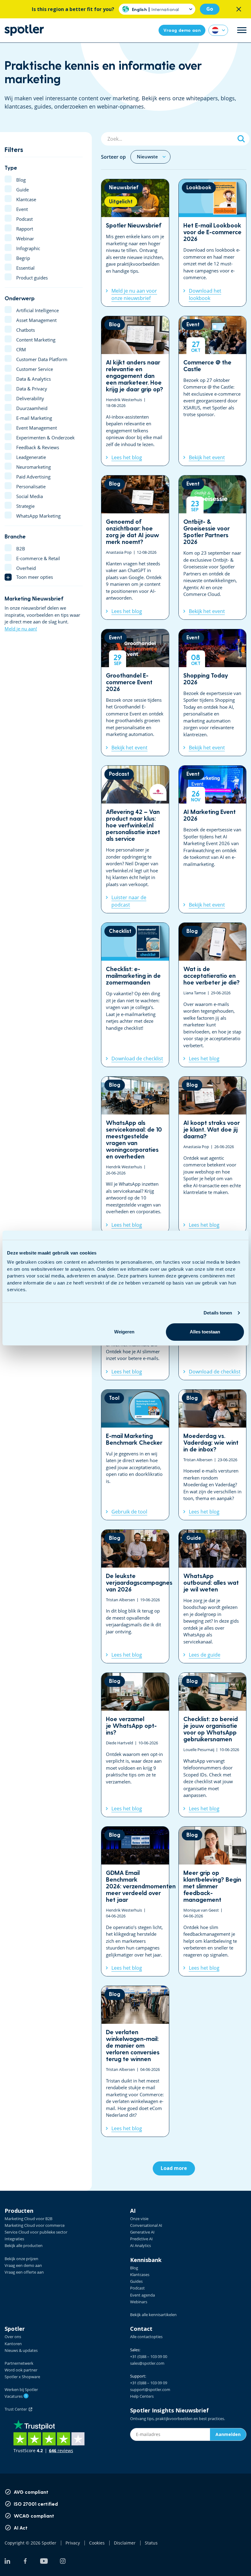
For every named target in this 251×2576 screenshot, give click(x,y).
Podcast (137, 2288)
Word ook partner (21, 2370)
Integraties (14, 2239)
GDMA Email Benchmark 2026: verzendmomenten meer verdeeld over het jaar (135, 1902)
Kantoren (13, 2344)
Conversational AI (146, 2225)
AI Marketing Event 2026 (213, 839)
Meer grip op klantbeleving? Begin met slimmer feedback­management (213, 1902)
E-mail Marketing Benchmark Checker (135, 1455)
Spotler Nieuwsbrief (135, 243)
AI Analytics (140, 2245)
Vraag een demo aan (23, 2265)
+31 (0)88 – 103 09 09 (149, 2383)
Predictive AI (141, 2239)
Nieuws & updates (21, 2350)
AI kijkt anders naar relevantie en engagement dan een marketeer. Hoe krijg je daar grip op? (135, 391)
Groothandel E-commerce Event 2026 (135, 693)
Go (210, 9)
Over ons (13, 2337)
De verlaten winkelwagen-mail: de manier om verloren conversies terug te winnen (135, 2061)
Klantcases (140, 2275)
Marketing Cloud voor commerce (35, 2225)
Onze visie (139, 2219)
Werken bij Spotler (21, 2389)
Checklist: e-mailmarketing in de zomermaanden (135, 995)
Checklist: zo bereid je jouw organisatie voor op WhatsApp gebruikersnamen (213, 1745)
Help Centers (142, 2396)
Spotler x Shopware (22, 2377)
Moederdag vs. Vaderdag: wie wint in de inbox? (213, 1455)
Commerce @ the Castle (213, 391)
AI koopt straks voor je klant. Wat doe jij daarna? (213, 1155)
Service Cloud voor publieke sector (36, 2232)
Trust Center (17, 2409)
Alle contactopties (146, 2337)
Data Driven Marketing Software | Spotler (24, 30)
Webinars (139, 2302)
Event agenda (142, 2295)
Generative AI (142, 2232)
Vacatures (16, 2396)
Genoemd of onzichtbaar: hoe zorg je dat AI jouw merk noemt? (135, 547)
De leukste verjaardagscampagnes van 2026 (135, 1597)
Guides (136, 2281)
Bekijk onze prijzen (21, 2259)
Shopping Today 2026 (213, 693)
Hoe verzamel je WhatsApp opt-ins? (135, 1745)
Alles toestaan (205, 1332)
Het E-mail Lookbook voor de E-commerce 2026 (213, 243)
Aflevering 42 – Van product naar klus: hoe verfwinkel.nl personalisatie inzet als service (135, 839)
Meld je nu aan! (21, 629)
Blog (134, 2268)
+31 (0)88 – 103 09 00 (149, 2356)
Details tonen (218, 1313)
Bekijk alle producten (24, 2245)
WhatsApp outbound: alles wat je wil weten (213, 1597)
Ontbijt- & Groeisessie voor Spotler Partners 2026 (213, 547)
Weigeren (124, 1332)
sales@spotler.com (147, 2363)
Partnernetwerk (19, 2363)
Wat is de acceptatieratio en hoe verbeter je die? (213, 995)
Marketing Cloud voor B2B (28, 2219)
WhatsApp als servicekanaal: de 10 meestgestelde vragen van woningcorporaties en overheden (135, 1155)
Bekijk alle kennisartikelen (153, 2315)
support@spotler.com (150, 2389)
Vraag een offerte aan (24, 2272)
